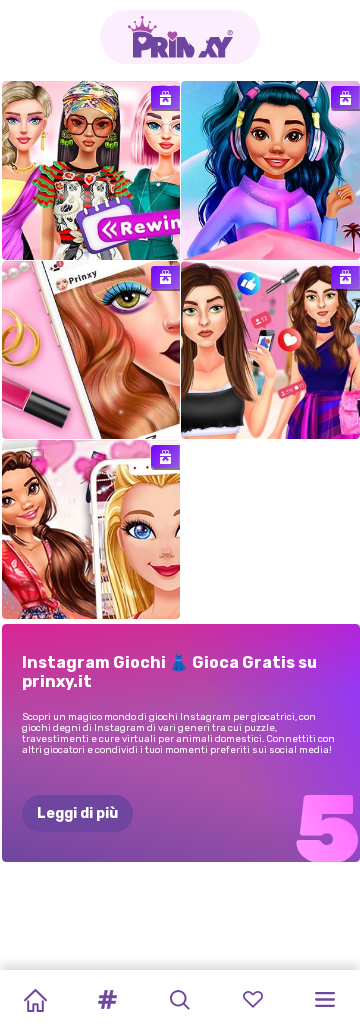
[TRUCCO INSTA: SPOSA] (91, 350)
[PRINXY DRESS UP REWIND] (91, 170)
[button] (108, 1000)
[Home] (35, 1000)
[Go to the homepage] (180, 37)
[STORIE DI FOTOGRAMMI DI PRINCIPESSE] (91, 529)
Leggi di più (77, 813)
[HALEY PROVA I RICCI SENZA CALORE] (270, 350)
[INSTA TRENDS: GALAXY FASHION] (270, 170)
